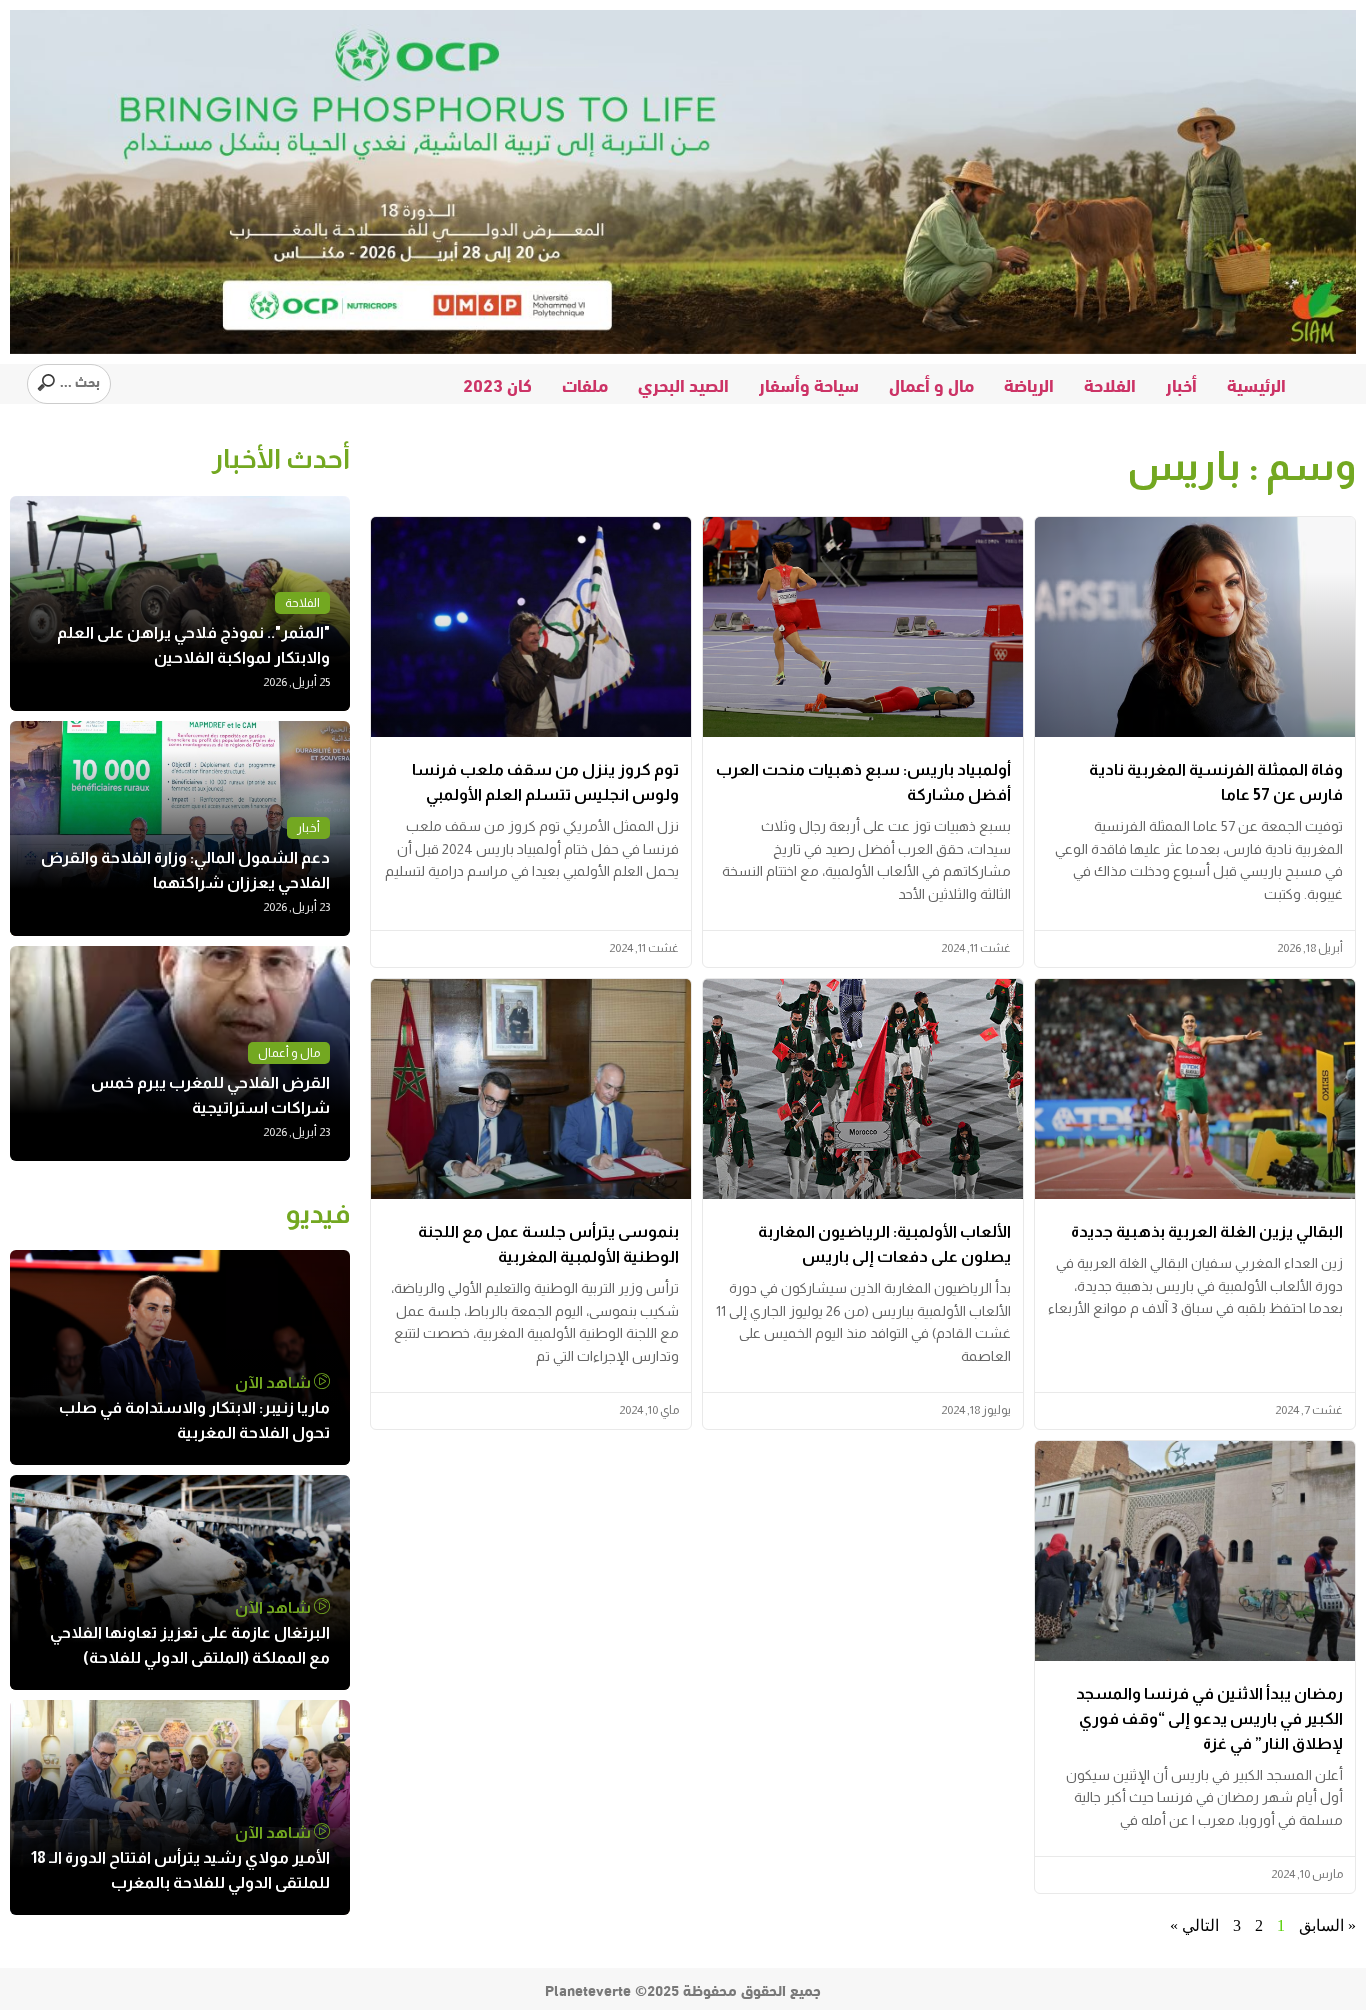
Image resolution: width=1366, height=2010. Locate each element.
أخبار (1181, 384)
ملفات (585, 384)
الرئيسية (1256, 384)
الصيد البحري (683, 384)
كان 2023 (497, 384)
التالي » (1194, 1925)
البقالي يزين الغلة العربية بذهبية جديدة (1207, 1231)
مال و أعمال (931, 384)
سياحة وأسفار (809, 384)
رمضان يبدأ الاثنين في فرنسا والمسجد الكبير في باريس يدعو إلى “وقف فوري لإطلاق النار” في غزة (1209, 1718)
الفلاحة (1110, 384)
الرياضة (1029, 384)
